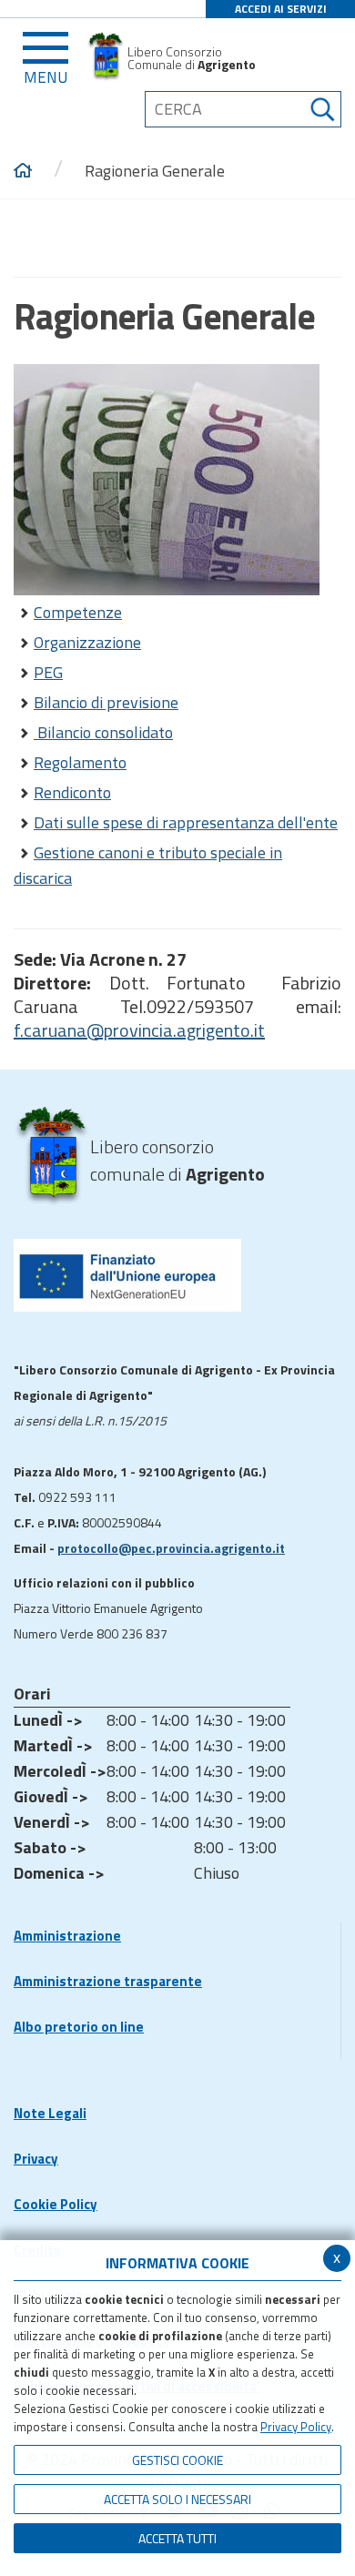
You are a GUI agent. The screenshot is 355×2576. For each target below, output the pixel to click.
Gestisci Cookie (177, 2460)
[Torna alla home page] (23, 171)
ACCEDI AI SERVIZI (281, 9)
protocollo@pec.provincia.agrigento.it (171, 1548)
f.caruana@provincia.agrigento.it (139, 1030)
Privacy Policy (296, 2427)
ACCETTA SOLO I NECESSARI (177, 2499)
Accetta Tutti (177, 2538)
